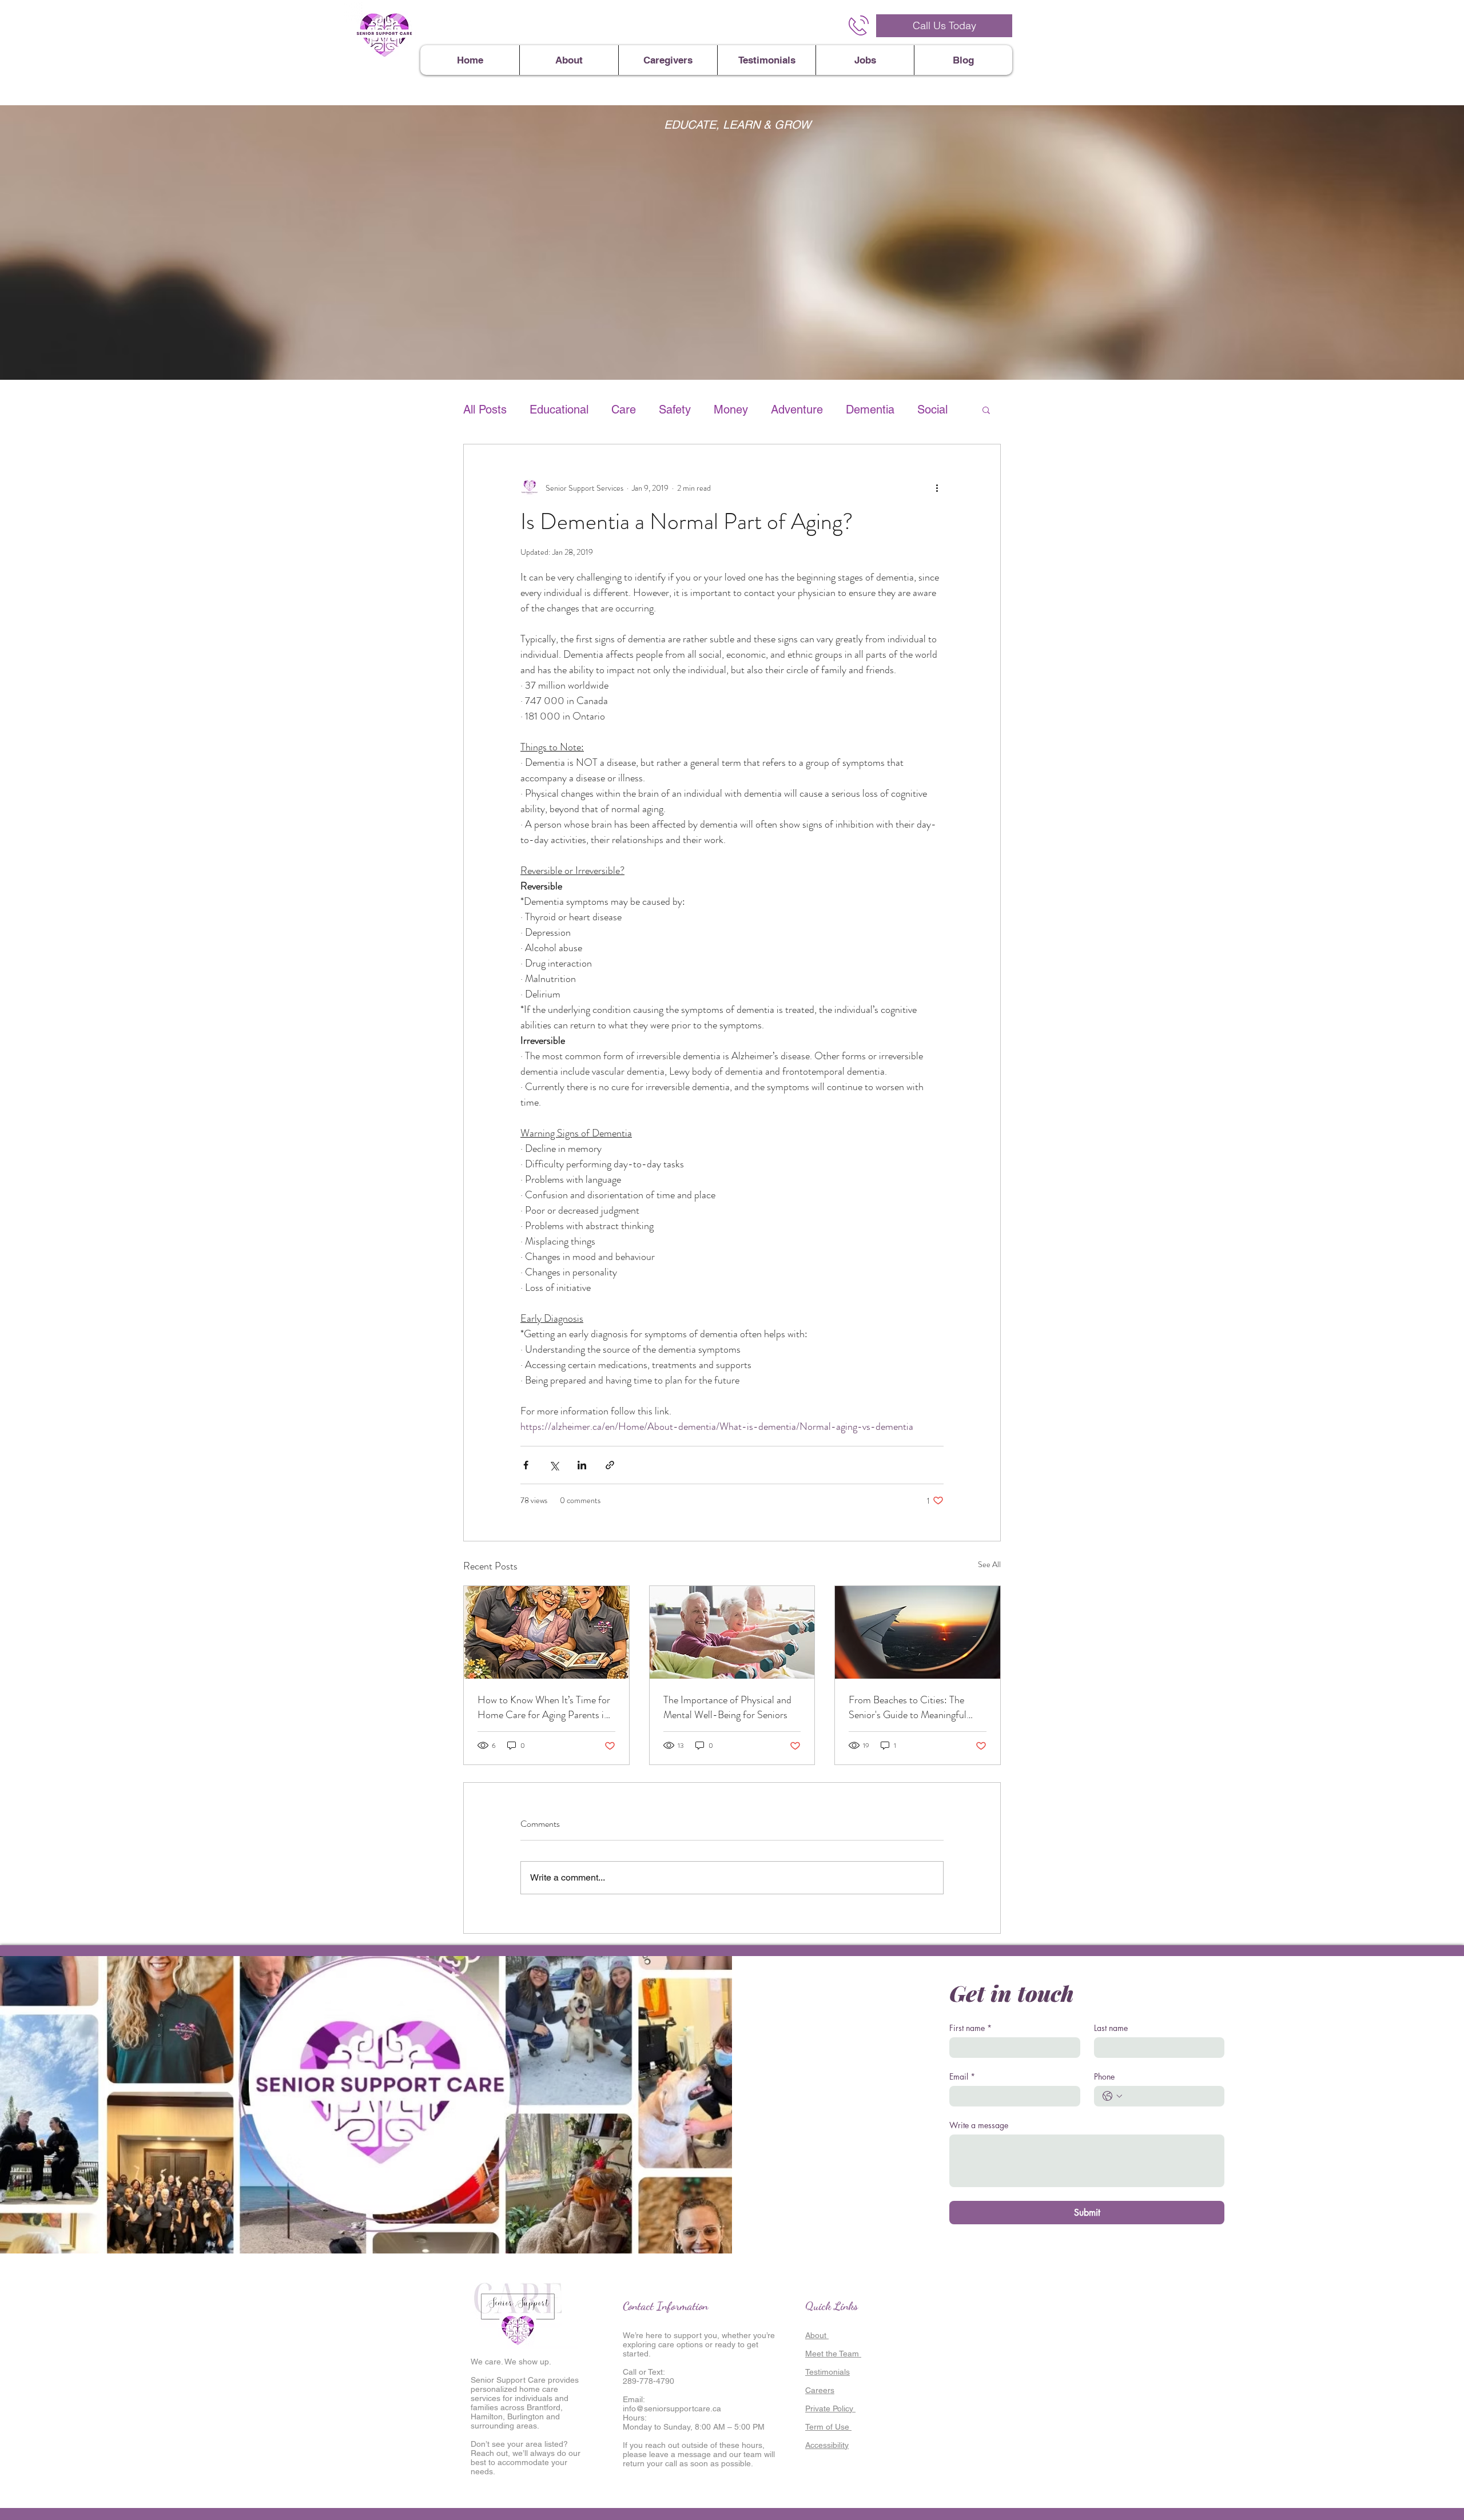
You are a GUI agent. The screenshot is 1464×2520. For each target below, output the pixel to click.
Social (932, 410)
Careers (820, 2390)
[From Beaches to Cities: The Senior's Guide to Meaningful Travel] (918, 1632)
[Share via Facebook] (526, 1465)
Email (962, 2076)
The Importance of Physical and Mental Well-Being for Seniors (727, 1707)
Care (624, 410)
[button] (986, 410)
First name (970, 2028)
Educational (559, 410)
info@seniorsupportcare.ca (672, 2408)
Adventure (797, 410)
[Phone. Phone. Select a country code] (1112, 2096)
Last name (1111, 2028)
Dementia (870, 410)
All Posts (485, 410)
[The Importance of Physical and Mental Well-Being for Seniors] (732, 1632)
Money (731, 410)
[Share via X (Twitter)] (554, 1465)
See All (989, 1564)
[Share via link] (610, 1465)
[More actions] (937, 488)
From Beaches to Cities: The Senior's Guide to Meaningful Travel (908, 1707)
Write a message (979, 2125)
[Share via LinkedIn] (582, 1465)
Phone (1104, 2076)
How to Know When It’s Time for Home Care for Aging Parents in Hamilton (544, 1707)
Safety (675, 410)
